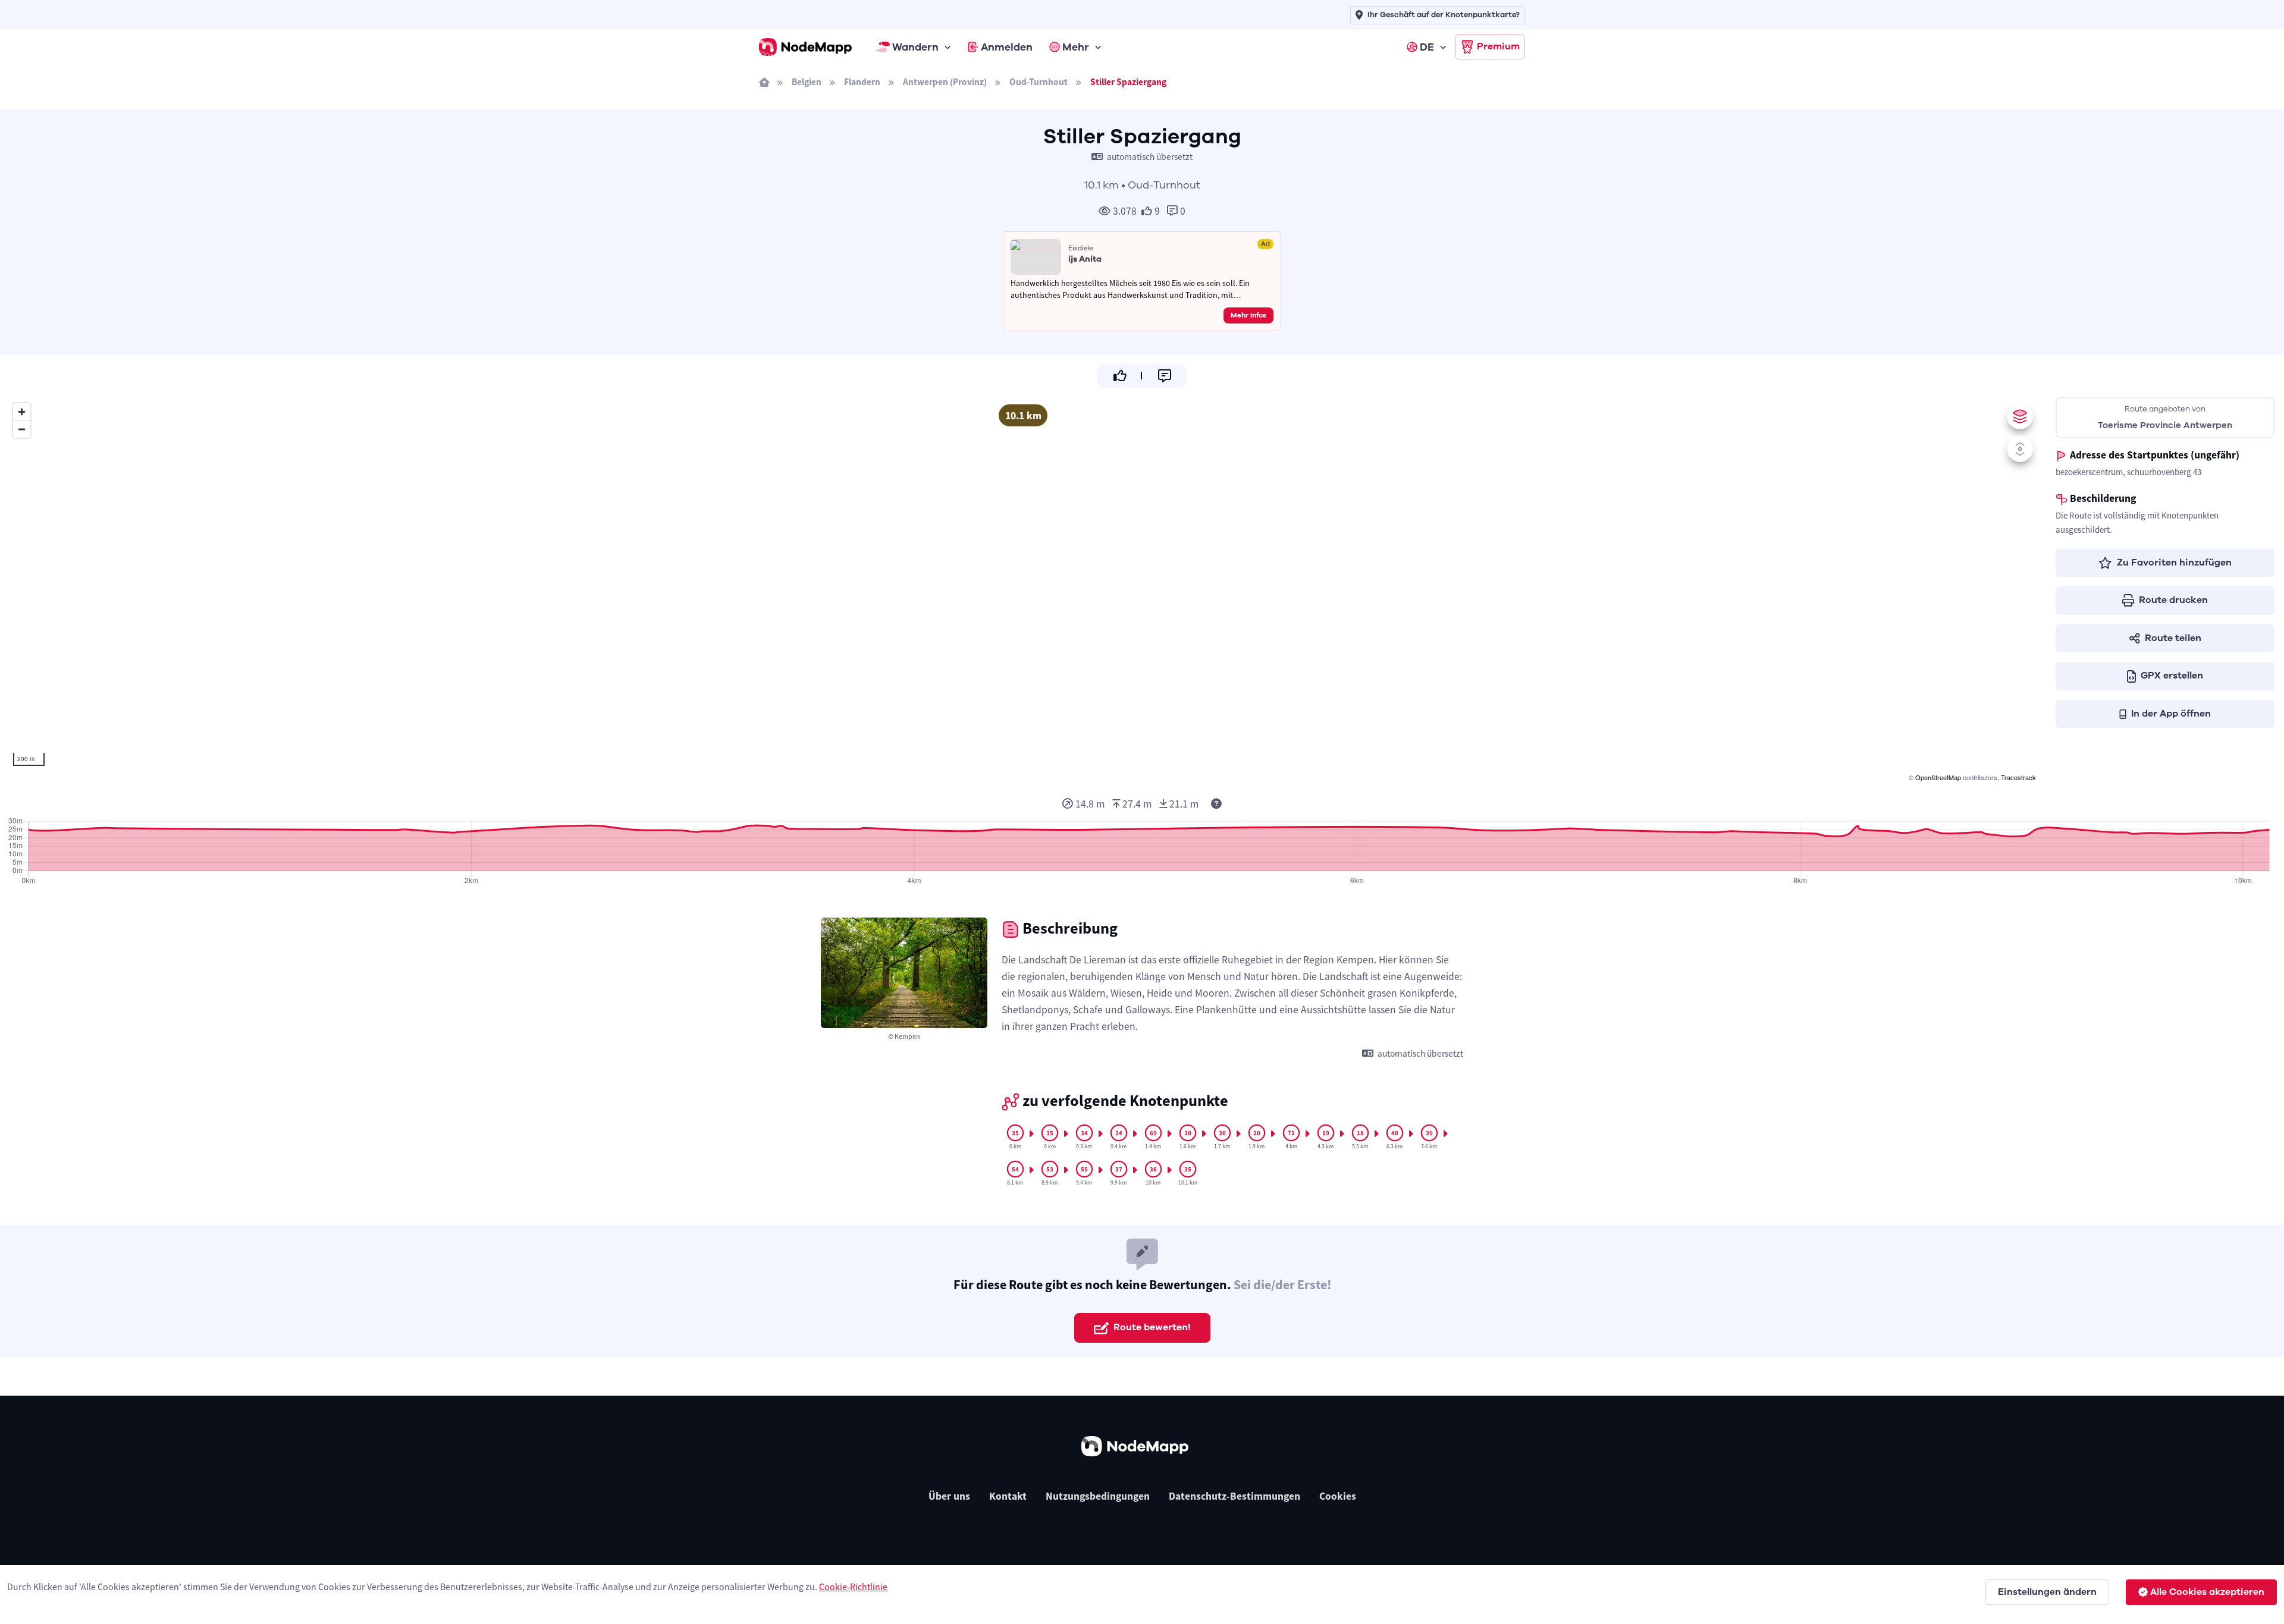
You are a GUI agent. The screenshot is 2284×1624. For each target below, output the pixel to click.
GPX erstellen (2172, 676)
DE (1427, 47)
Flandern (862, 82)
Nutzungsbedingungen (1098, 1496)
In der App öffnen (2171, 714)
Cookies (1338, 1496)
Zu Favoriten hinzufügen (2174, 563)
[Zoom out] (22, 429)
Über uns (949, 1496)
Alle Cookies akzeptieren (2207, 1592)
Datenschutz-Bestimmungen (1234, 1496)
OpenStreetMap (1938, 777)
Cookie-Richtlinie (853, 1587)
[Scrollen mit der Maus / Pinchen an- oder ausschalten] (2020, 449)
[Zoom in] (22, 412)
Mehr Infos (1248, 315)
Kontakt (1008, 1496)
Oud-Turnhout (1039, 82)
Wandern (915, 47)
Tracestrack (2018, 777)
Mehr (1076, 47)
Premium (1498, 46)
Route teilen (2173, 638)
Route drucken (2173, 600)
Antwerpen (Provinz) (945, 82)
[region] (1023, 590)
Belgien (807, 82)
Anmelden (1007, 47)
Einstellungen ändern (2047, 1592)
